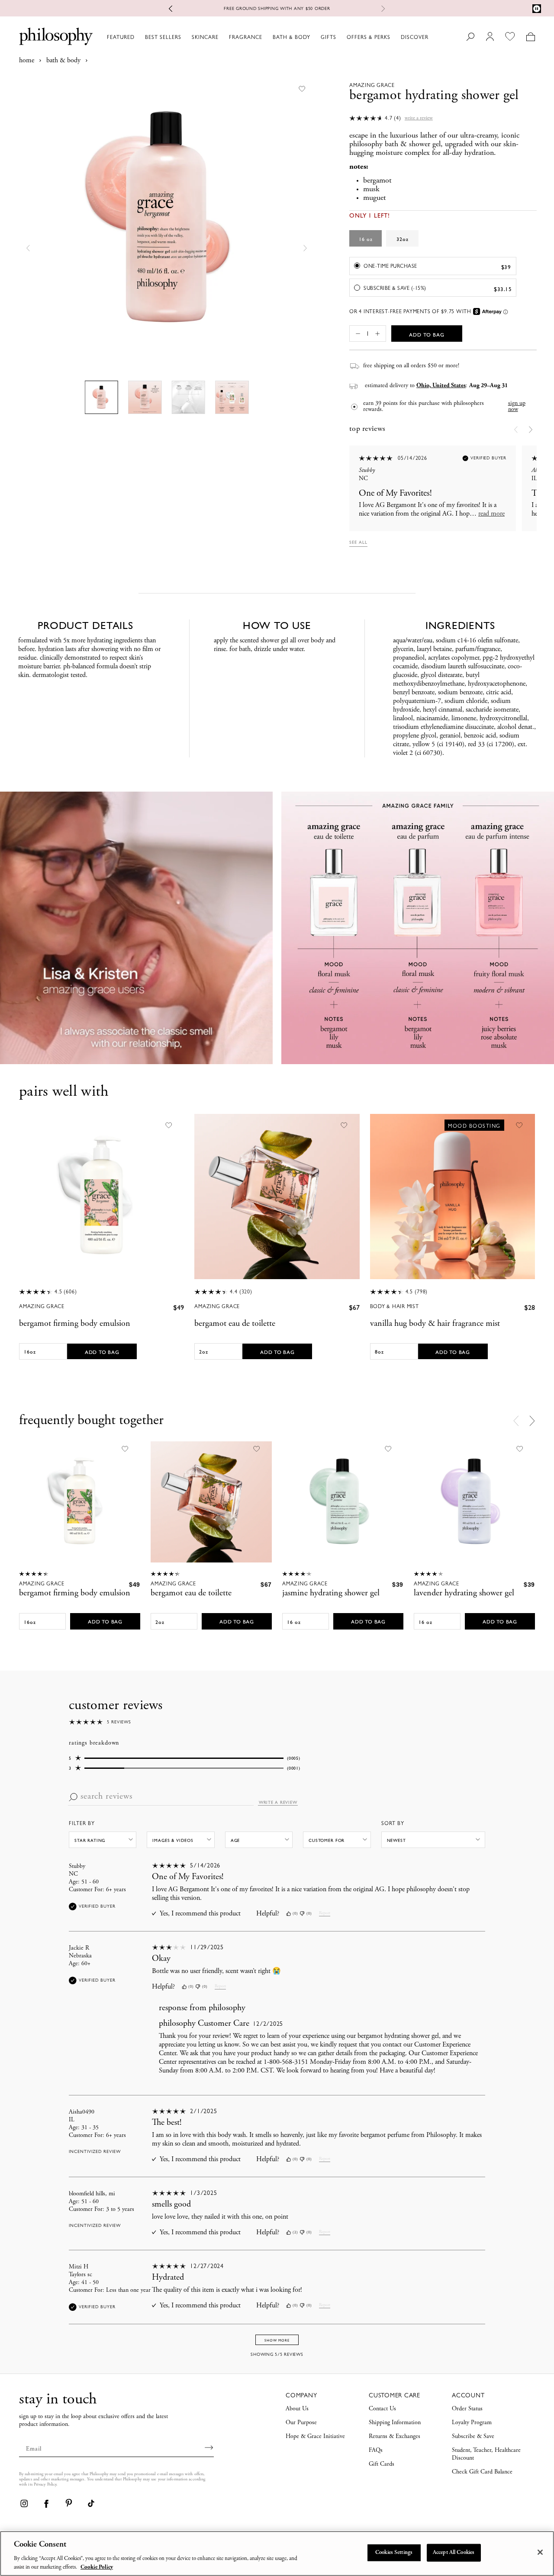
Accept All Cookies (454, 2553)
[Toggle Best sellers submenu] (185, 37)
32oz (403, 239)
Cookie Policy (97, 2567)
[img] (288, 1914)
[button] (28, 248)
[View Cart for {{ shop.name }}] (530, 37)
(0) (295, 1914)
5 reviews (119, 1722)
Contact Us (382, 2409)
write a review (278, 1803)
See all (358, 542)
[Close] (540, 2552)
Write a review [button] (419, 118)
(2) (295, 2232)
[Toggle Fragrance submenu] (266, 37)
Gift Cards (382, 2464)
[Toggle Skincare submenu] (222, 37)
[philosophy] (56, 36)
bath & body (63, 61)
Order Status (467, 2409)
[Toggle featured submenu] (138, 37)
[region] (277, 2554)
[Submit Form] (209, 2448)
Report (325, 1913)
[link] (24, 2503)
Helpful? (268, 1914)
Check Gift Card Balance (482, 2472)
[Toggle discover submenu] (432, 37)
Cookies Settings (394, 2553)
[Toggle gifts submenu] (340, 37)
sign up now (517, 407)
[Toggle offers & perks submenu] (394, 37)
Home (27, 61)
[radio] (433, 266)
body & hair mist (395, 1306)
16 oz (366, 239)
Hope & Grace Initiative (315, 2437)
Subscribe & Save (473, 2437)
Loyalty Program (472, 2423)
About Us (297, 2409)
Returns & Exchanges (395, 2437)
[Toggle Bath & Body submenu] (314, 37)
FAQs (376, 2451)
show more (277, 2340)
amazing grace (42, 1306)
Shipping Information (395, 2423)
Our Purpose (301, 2423)
